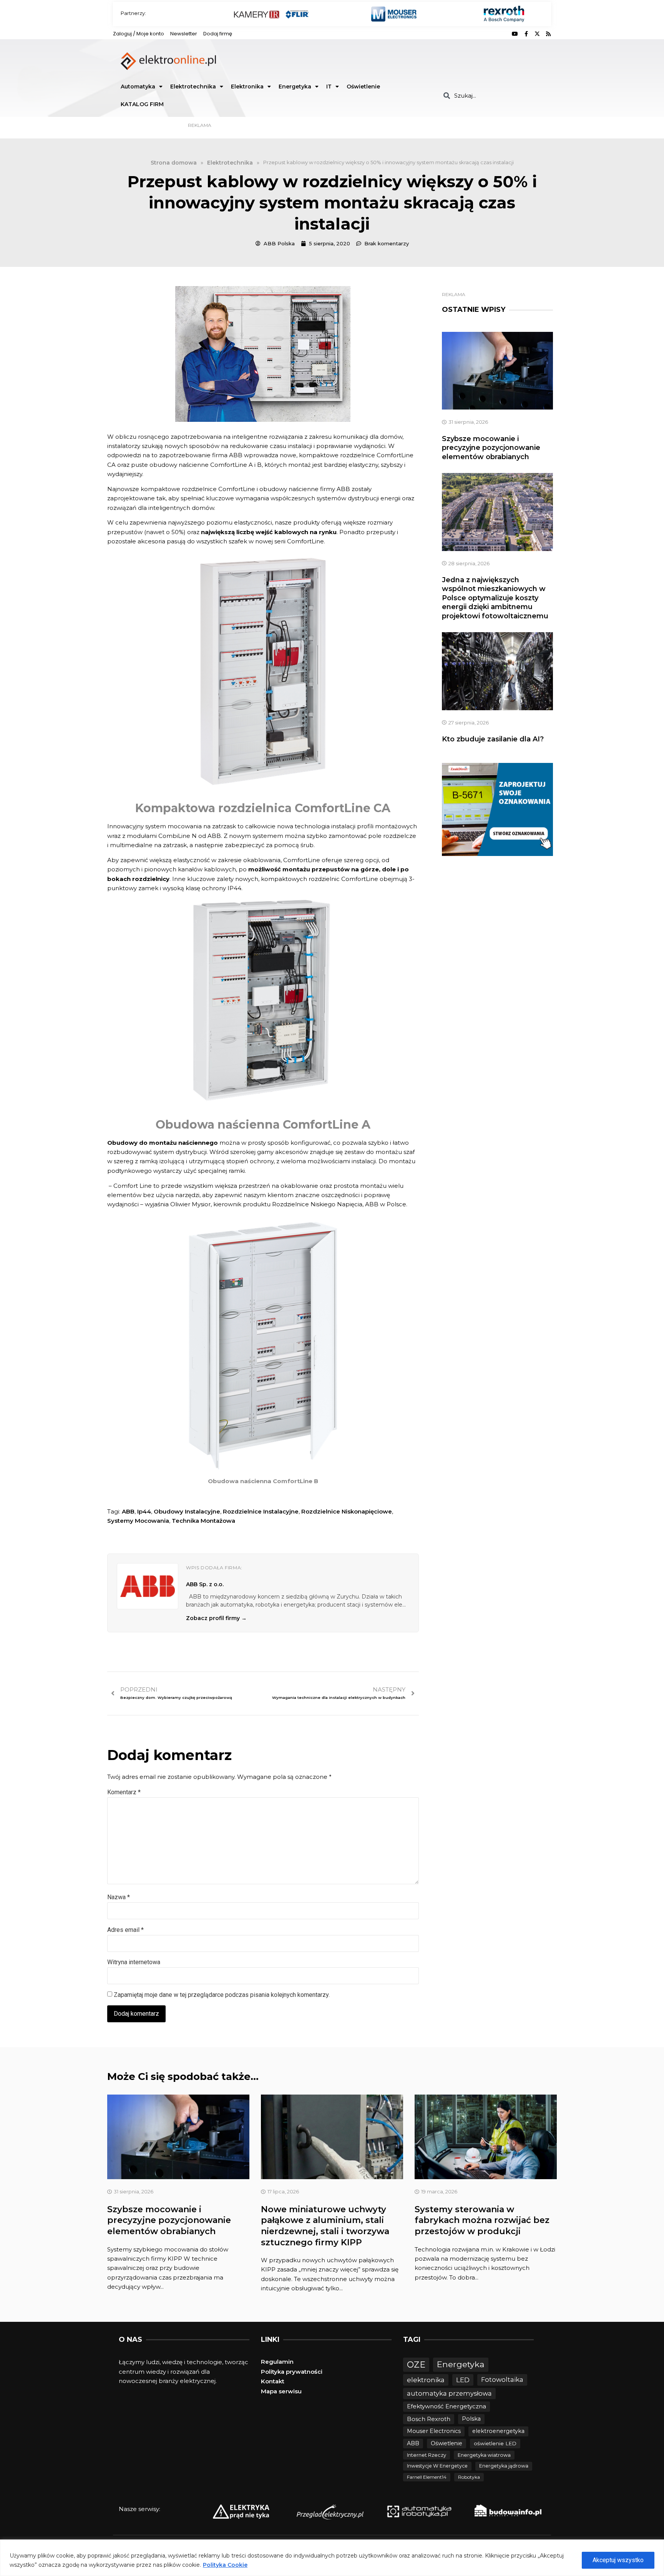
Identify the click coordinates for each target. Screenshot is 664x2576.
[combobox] (494, 96)
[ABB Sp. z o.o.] (148, 1586)
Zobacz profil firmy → (216, 1618)
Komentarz (124, 1792)
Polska (471, 2419)
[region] (332, 2558)
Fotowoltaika (502, 2380)
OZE (416, 2365)
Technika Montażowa (203, 1521)
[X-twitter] (537, 34)
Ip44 (144, 1511)
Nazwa (119, 1897)
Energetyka (295, 87)
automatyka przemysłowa (449, 2393)
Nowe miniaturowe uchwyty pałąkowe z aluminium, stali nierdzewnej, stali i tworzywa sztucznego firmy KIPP (325, 2226)
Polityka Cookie (225, 2565)
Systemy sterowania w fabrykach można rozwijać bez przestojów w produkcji (482, 2220)
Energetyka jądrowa (504, 2466)
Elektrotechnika (193, 87)
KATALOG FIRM (142, 104)
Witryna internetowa (134, 1962)
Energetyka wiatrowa (484, 2455)
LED (463, 2380)
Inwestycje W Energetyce (437, 2466)
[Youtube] (515, 34)
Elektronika (247, 87)
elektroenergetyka (498, 2431)
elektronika (426, 2380)
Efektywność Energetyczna (447, 2406)
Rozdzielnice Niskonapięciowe (347, 1511)
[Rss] (548, 34)
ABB (128, 1511)
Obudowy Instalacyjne (187, 1511)
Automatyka (138, 87)
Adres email (125, 1930)
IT (329, 87)
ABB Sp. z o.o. (205, 1584)
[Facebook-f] (526, 34)
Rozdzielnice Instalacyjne (261, 1511)
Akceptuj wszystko (618, 2560)
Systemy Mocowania (138, 1521)
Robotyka (469, 2477)
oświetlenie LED (495, 2443)
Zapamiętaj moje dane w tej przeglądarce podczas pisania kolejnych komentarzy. (222, 1995)
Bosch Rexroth (429, 2419)
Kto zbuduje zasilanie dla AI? (493, 739)
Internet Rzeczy (427, 2455)
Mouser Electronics (434, 2431)
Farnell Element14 (427, 2477)
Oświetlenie (363, 87)
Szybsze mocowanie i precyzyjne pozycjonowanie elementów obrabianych (491, 448)
